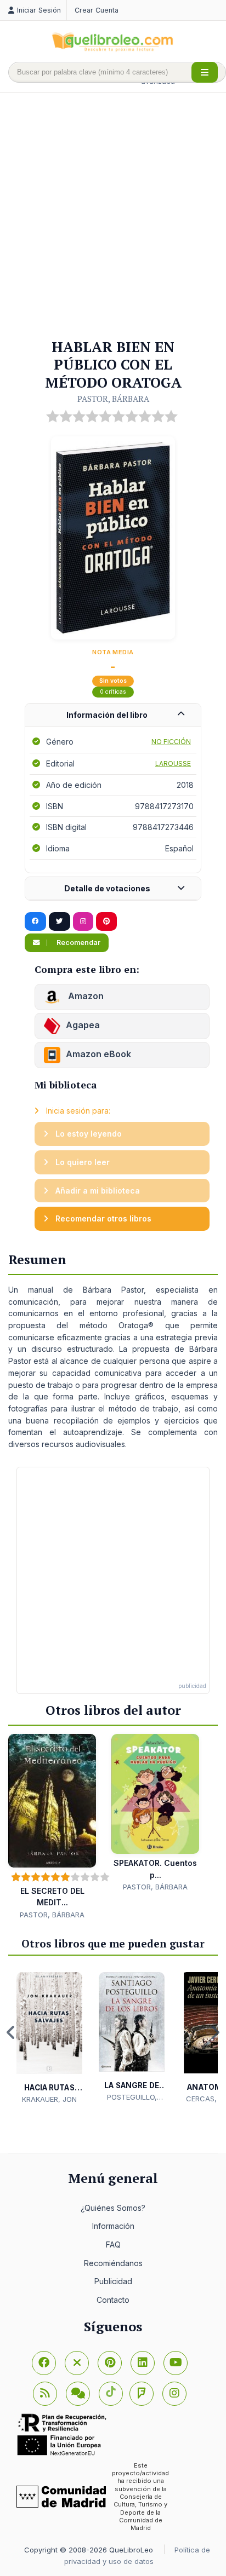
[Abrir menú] (205, 72)
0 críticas (113, 692)
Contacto (113, 2300)
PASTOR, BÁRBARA (113, 399)
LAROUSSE (173, 763)
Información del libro (107, 715)
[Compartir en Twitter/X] (60, 921)
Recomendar (78, 943)
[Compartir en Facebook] (35, 921)
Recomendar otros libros (102, 1218)
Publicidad (113, 2281)
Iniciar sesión (39, 10)
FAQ (113, 2244)
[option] (49, 2039)
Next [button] (215, 2032)
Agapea (83, 1025)
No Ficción (171, 742)
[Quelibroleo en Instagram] (83, 921)
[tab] (113, 715)
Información (113, 2226)
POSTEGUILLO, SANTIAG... (132, 2097)
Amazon (85, 996)
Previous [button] (11, 2032)
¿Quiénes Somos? (113, 2208)
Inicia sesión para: (77, 1111)
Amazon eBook (98, 1054)
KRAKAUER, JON (49, 2099)
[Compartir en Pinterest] (106, 921)
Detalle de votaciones (107, 888)
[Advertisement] (113, 216)
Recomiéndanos (113, 2263)
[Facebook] (44, 2363)
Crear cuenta (97, 10)
